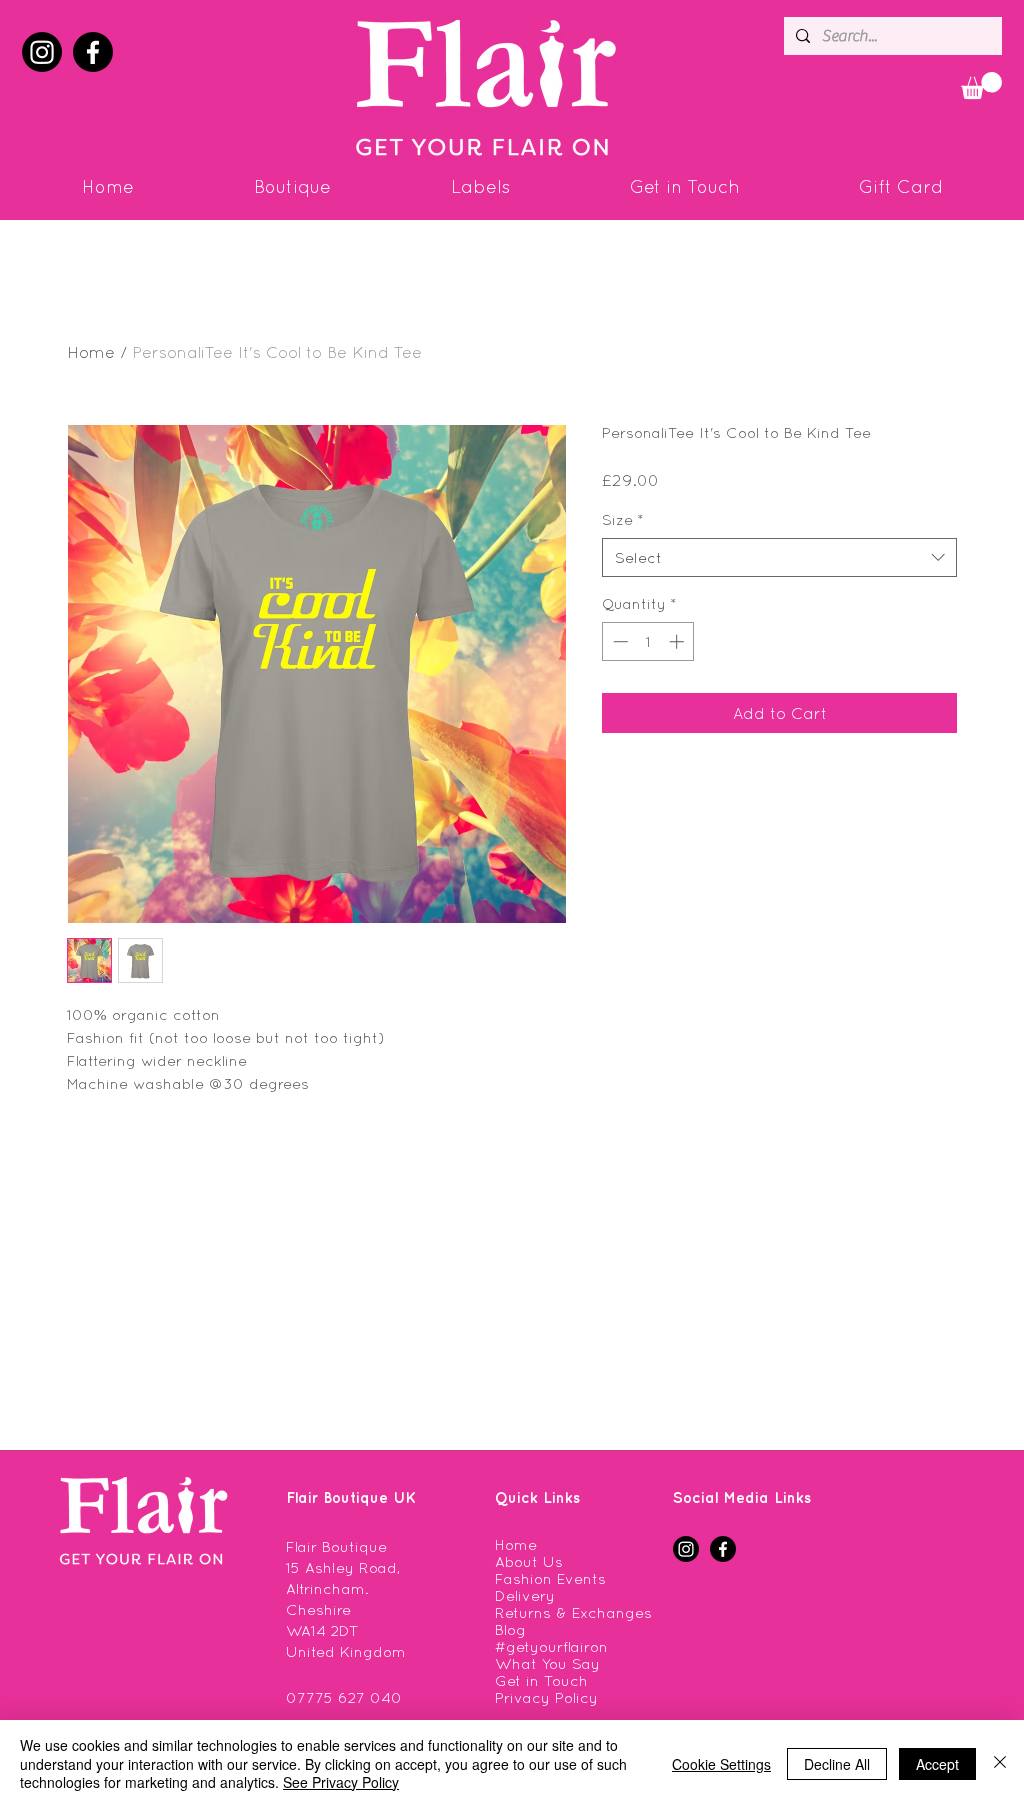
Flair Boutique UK (351, 1497)
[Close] (1000, 1763)
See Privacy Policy (341, 1782)
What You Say (547, 1663)
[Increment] (678, 641)
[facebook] (93, 52)
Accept (937, 1764)
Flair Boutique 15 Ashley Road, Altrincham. (343, 1567)
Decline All (837, 1764)
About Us (529, 1561)
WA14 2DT (322, 1630)
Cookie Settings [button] (721, 1764)
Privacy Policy (546, 1697)
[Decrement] (618, 641)
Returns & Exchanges (573, 1612)
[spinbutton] (648, 641)
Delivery (525, 1595)
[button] (981, 85)
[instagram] (42, 52)
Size (622, 519)
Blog (510, 1629)
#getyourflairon (551, 1646)
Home (91, 352)
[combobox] (779, 557)
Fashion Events (550, 1578)
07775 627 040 (344, 1697)
